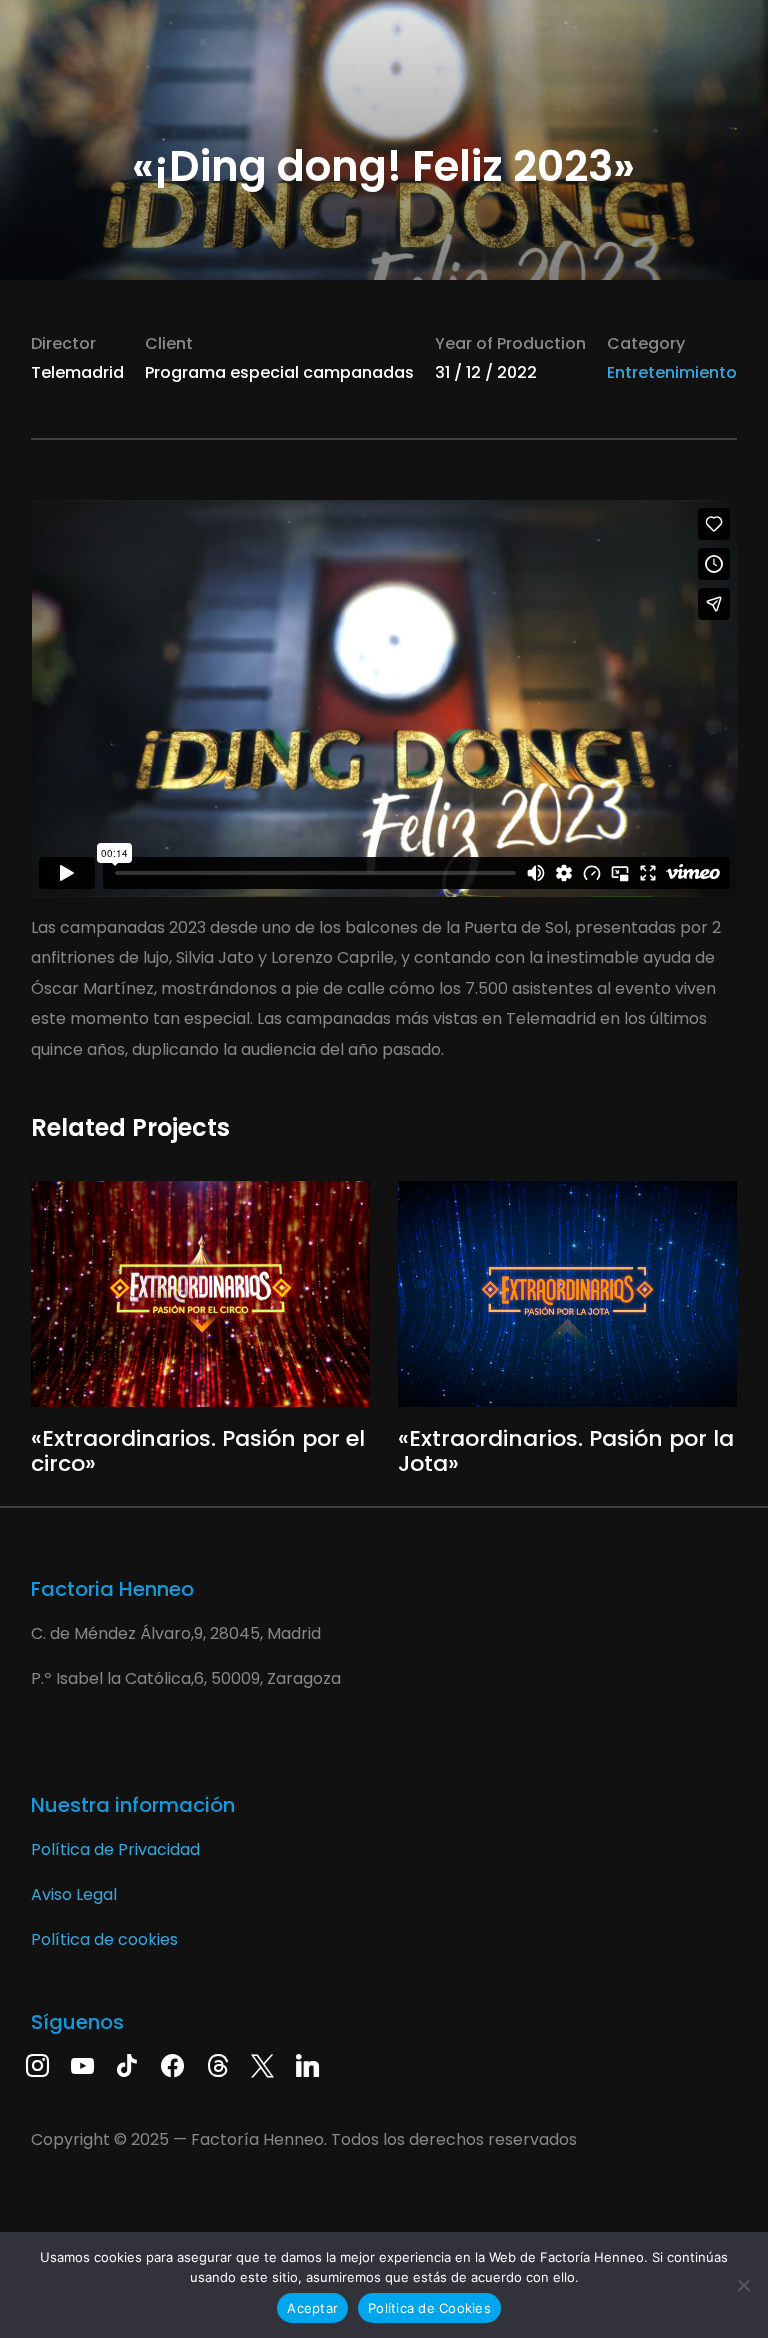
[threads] (217, 2063)
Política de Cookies (429, 2308)
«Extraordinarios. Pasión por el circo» (198, 1450)
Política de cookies (104, 1939)
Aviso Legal (74, 1894)
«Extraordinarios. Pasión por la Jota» (566, 1450)
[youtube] (82, 2063)
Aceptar (312, 2308)
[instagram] (37, 2063)
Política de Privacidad (115, 1849)
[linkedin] (307, 2063)
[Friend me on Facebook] (172, 2063)
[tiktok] (127, 2063)
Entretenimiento (672, 372)
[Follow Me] (262, 2063)
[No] (743, 2285)
